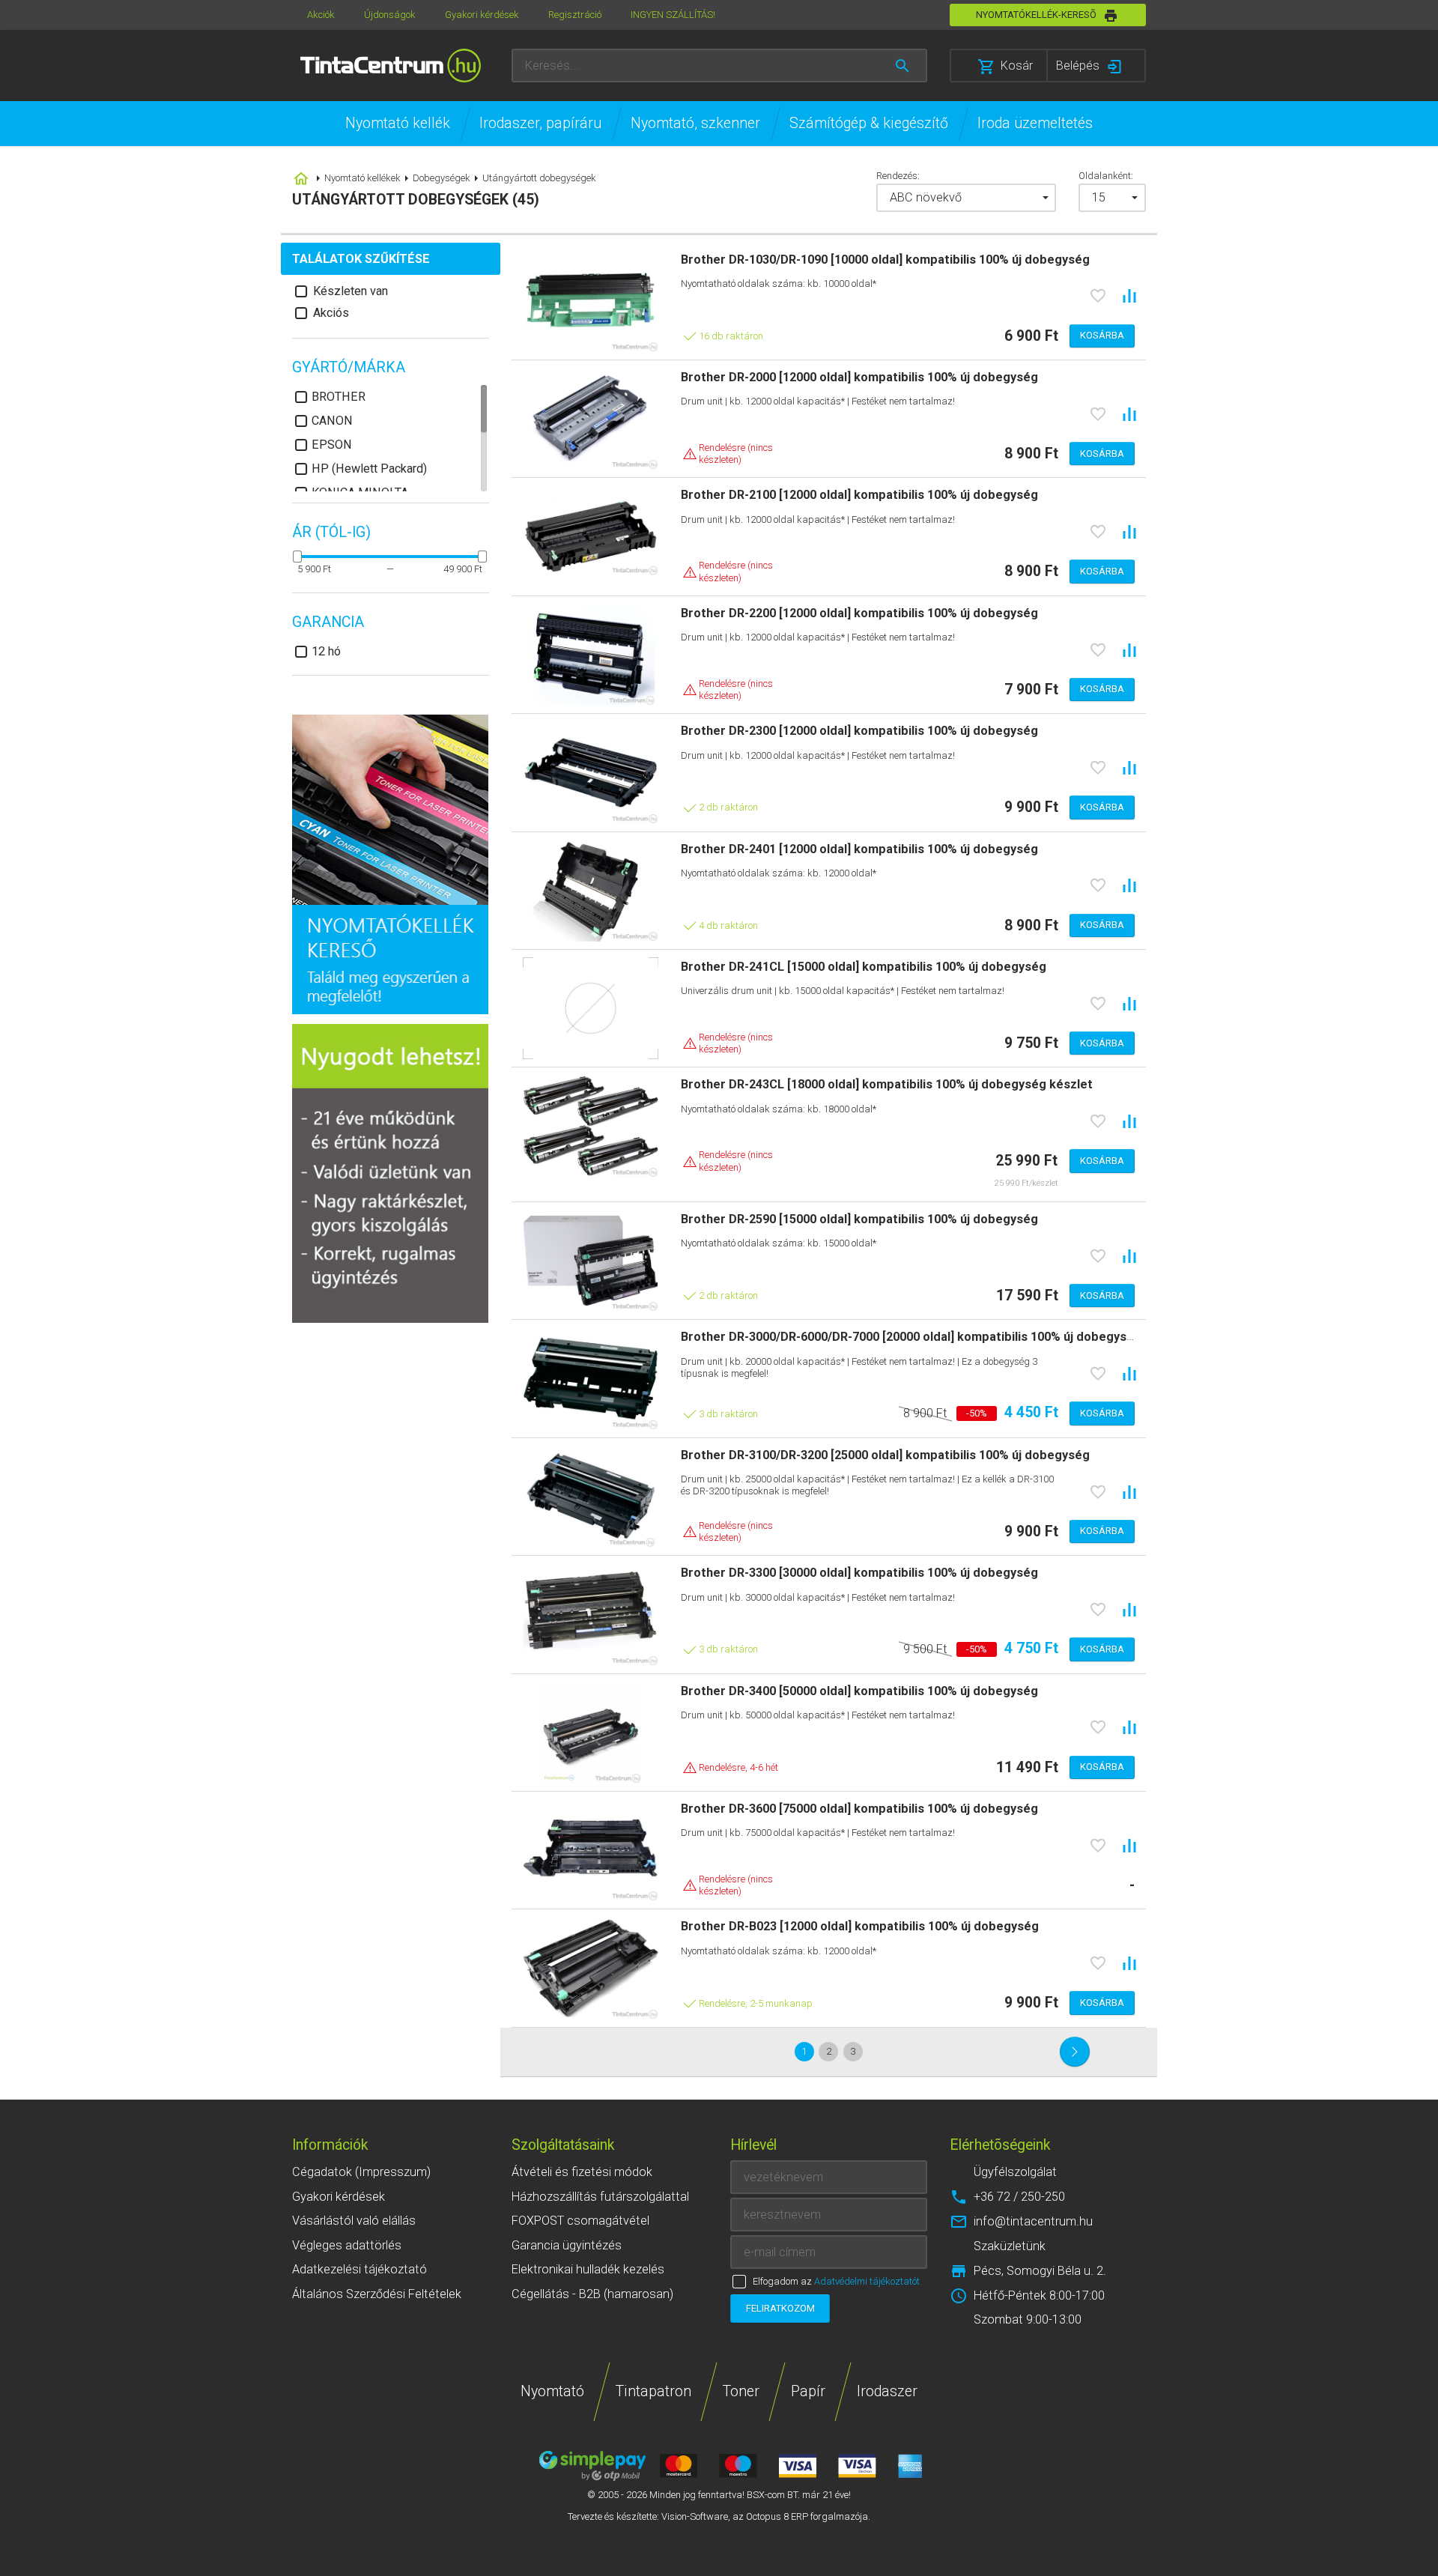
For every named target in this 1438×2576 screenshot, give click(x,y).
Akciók (321, 15)
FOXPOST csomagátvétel (580, 2221)
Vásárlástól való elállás (354, 2221)
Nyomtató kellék (398, 123)
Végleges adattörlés (347, 2245)
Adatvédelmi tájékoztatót (867, 2281)
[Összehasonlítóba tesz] (1129, 296)
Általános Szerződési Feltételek (377, 2294)
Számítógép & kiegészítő (869, 123)
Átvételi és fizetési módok (582, 2172)
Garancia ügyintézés (567, 2245)
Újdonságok (390, 15)
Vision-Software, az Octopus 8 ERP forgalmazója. (766, 2516)
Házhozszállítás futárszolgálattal (600, 2197)
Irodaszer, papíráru (540, 123)
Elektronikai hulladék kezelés (588, 2269)
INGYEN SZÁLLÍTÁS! (673, 15)
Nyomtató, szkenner (695, 123)
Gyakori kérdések (482, 15)
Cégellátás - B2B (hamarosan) (592, 2294)
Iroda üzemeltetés (1035, 123)
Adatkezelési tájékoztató (359, 2269)
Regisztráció (575, 15)
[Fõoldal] (391, 66)
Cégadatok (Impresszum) (361, 2172)
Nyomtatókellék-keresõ (1036, 15)
